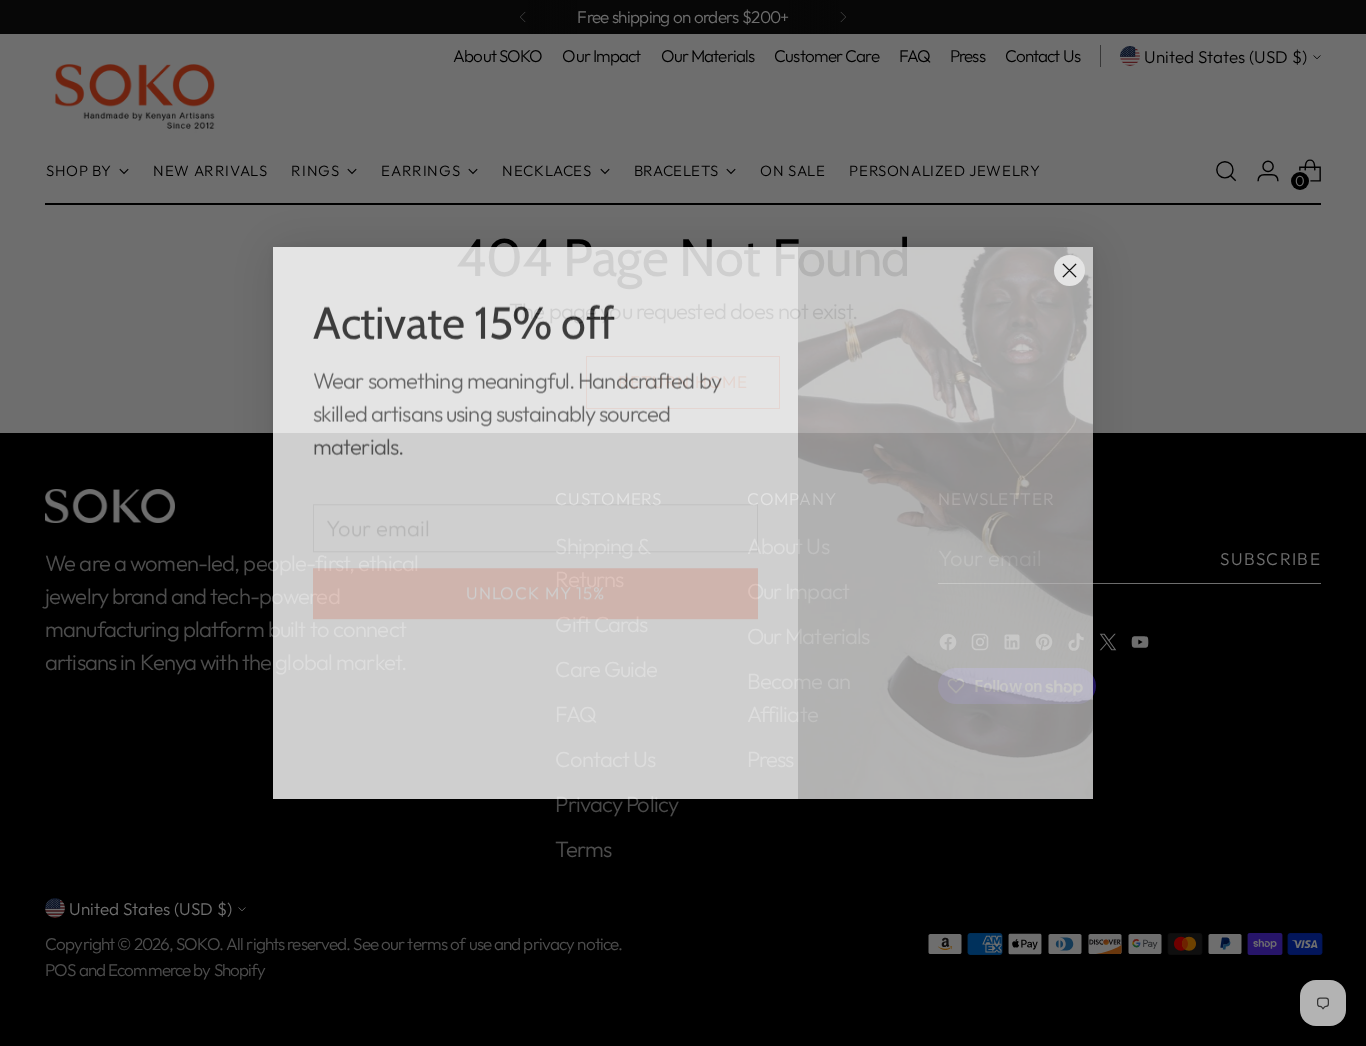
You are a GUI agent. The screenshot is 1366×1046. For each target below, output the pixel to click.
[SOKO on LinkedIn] (389, 758)
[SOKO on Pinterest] (421, 758)
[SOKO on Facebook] (325, 758)
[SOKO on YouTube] (517, 758)
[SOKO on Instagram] (357, 758)
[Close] (1069, 270)
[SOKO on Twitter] (485, 758)
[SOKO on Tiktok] (453, 758)
